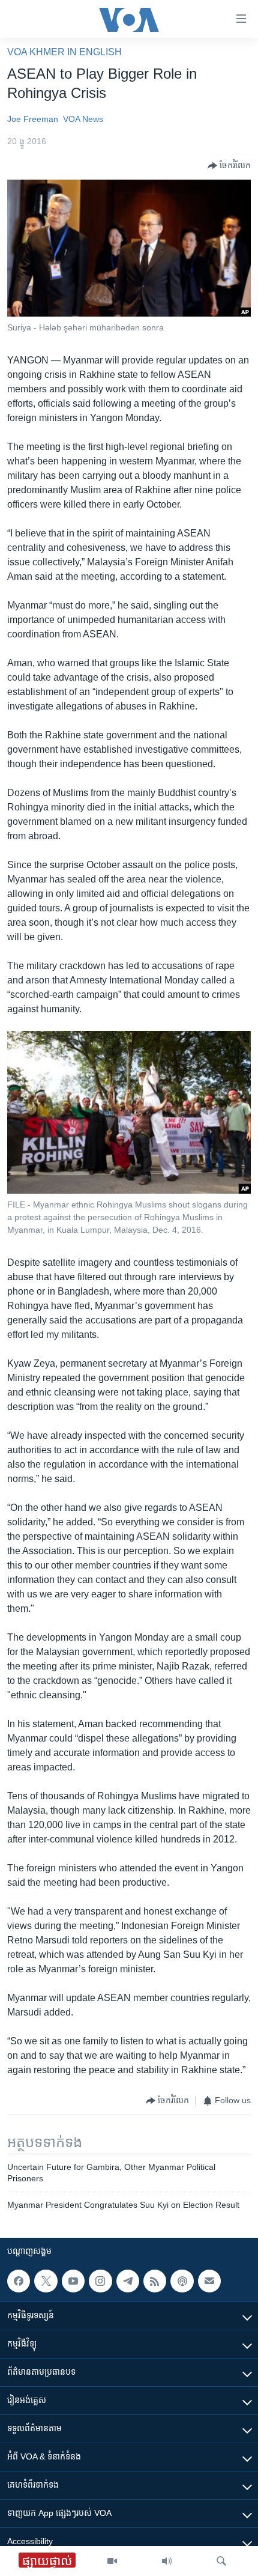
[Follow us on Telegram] (128, 2281)
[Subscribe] (209, 2281)
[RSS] (155, 2281)
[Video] (112, 2561)
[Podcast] (182, 2281)
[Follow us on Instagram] (100, 2281)
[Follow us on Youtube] (73, 2281)
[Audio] (167, 2561)
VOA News (83, 119)
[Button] (229, 166)
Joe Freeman (33, 119)
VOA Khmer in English (64, 52)
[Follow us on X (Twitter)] (46, 2281)
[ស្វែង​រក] (221, 2561)
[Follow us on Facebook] (19, 2281)
